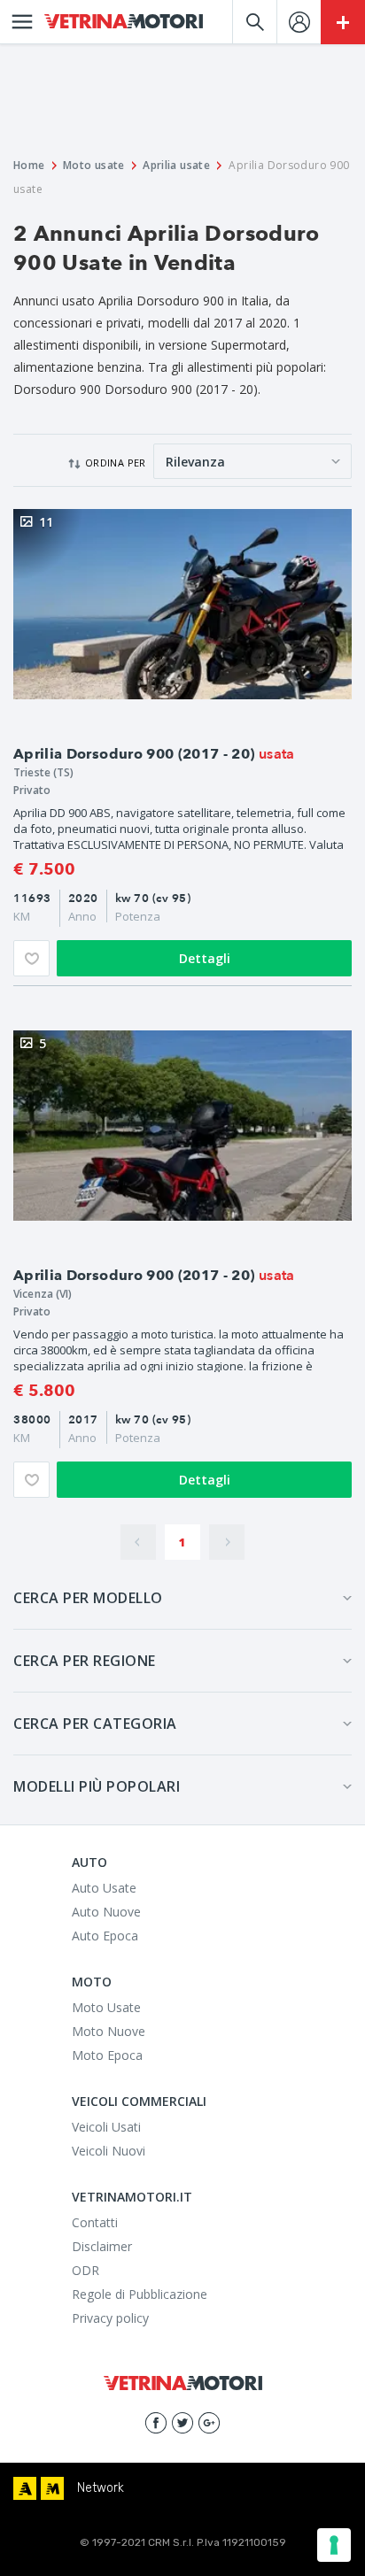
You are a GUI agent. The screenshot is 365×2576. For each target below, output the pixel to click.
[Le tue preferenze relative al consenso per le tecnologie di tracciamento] (334, 2545)
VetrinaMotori (124, 22)
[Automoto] (25, 2488)
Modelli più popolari (97, 1786)
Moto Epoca (107, 2055)
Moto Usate (106, 2007)
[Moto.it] (52, 2488)
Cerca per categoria (95, 1724)
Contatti (95, 2222)
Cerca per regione (85, 1661)
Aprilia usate (176, 165)
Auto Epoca (105, 1936)
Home (29, 165)
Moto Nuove (109, 2031)
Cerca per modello (88, 1598)
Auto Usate (104, 1888)
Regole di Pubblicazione (140, 2294)
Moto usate (94, 165)
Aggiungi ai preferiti (31, 958)
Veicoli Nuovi (109, 2151)
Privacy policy (110, 2318)
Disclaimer (102, 2246)
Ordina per (116, 463)
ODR (85, 2270)
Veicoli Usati (106, 2127)
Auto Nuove (106, 1912)
